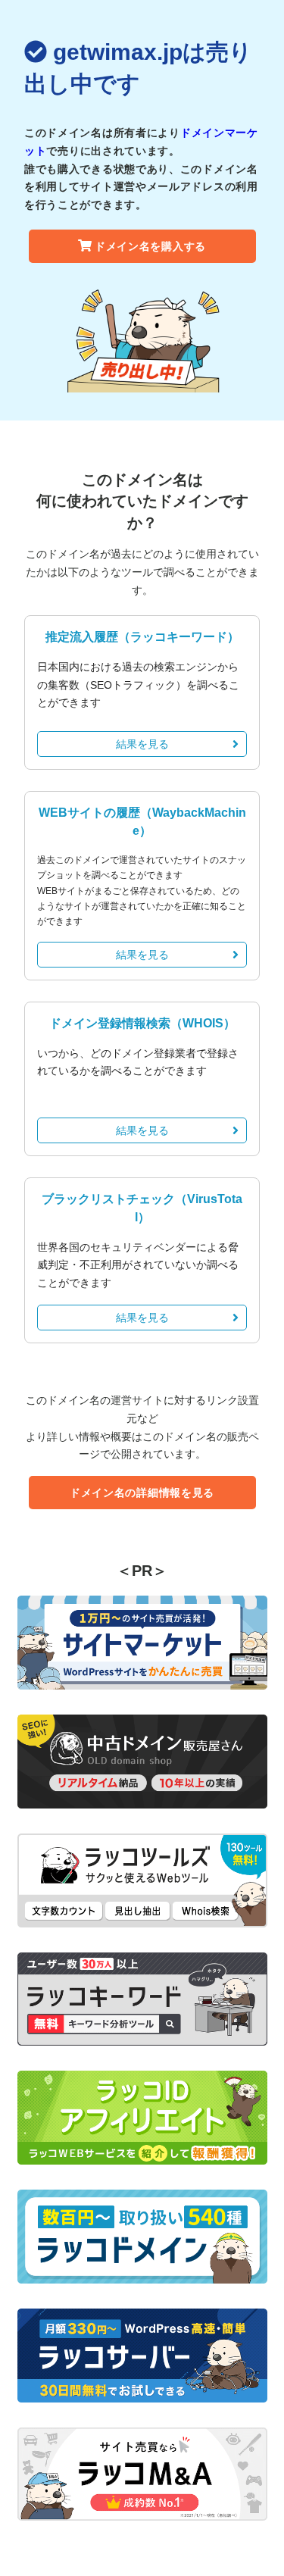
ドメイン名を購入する (150, 246)
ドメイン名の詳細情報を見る (142, 1493)
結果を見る (142, 744)
